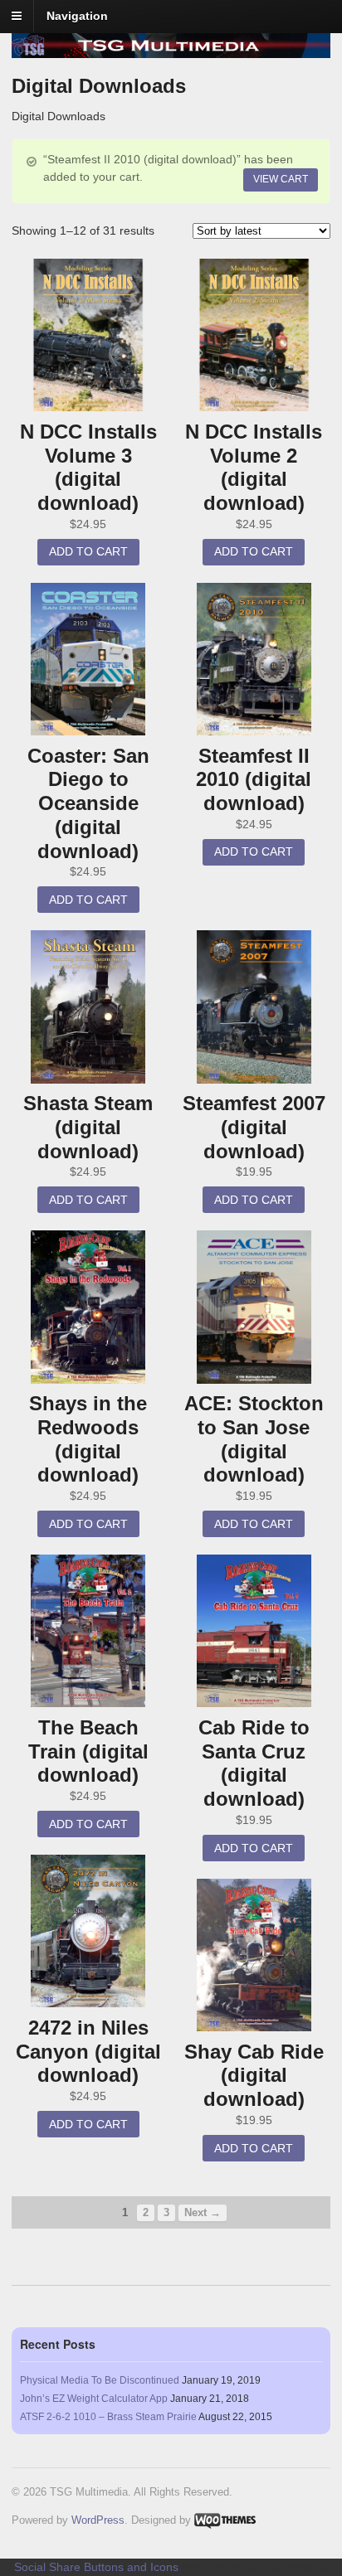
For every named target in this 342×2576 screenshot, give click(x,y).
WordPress (98, 2520)
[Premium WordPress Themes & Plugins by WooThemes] (225, 2520)
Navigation (77, 16)
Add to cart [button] (88, 551)
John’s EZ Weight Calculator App (94, 2399)
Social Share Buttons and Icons (96, 2567)
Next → (203, 2213)
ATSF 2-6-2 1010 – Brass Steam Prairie (108, 2417)
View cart (281, 179)
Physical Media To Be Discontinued (100, 2380)
